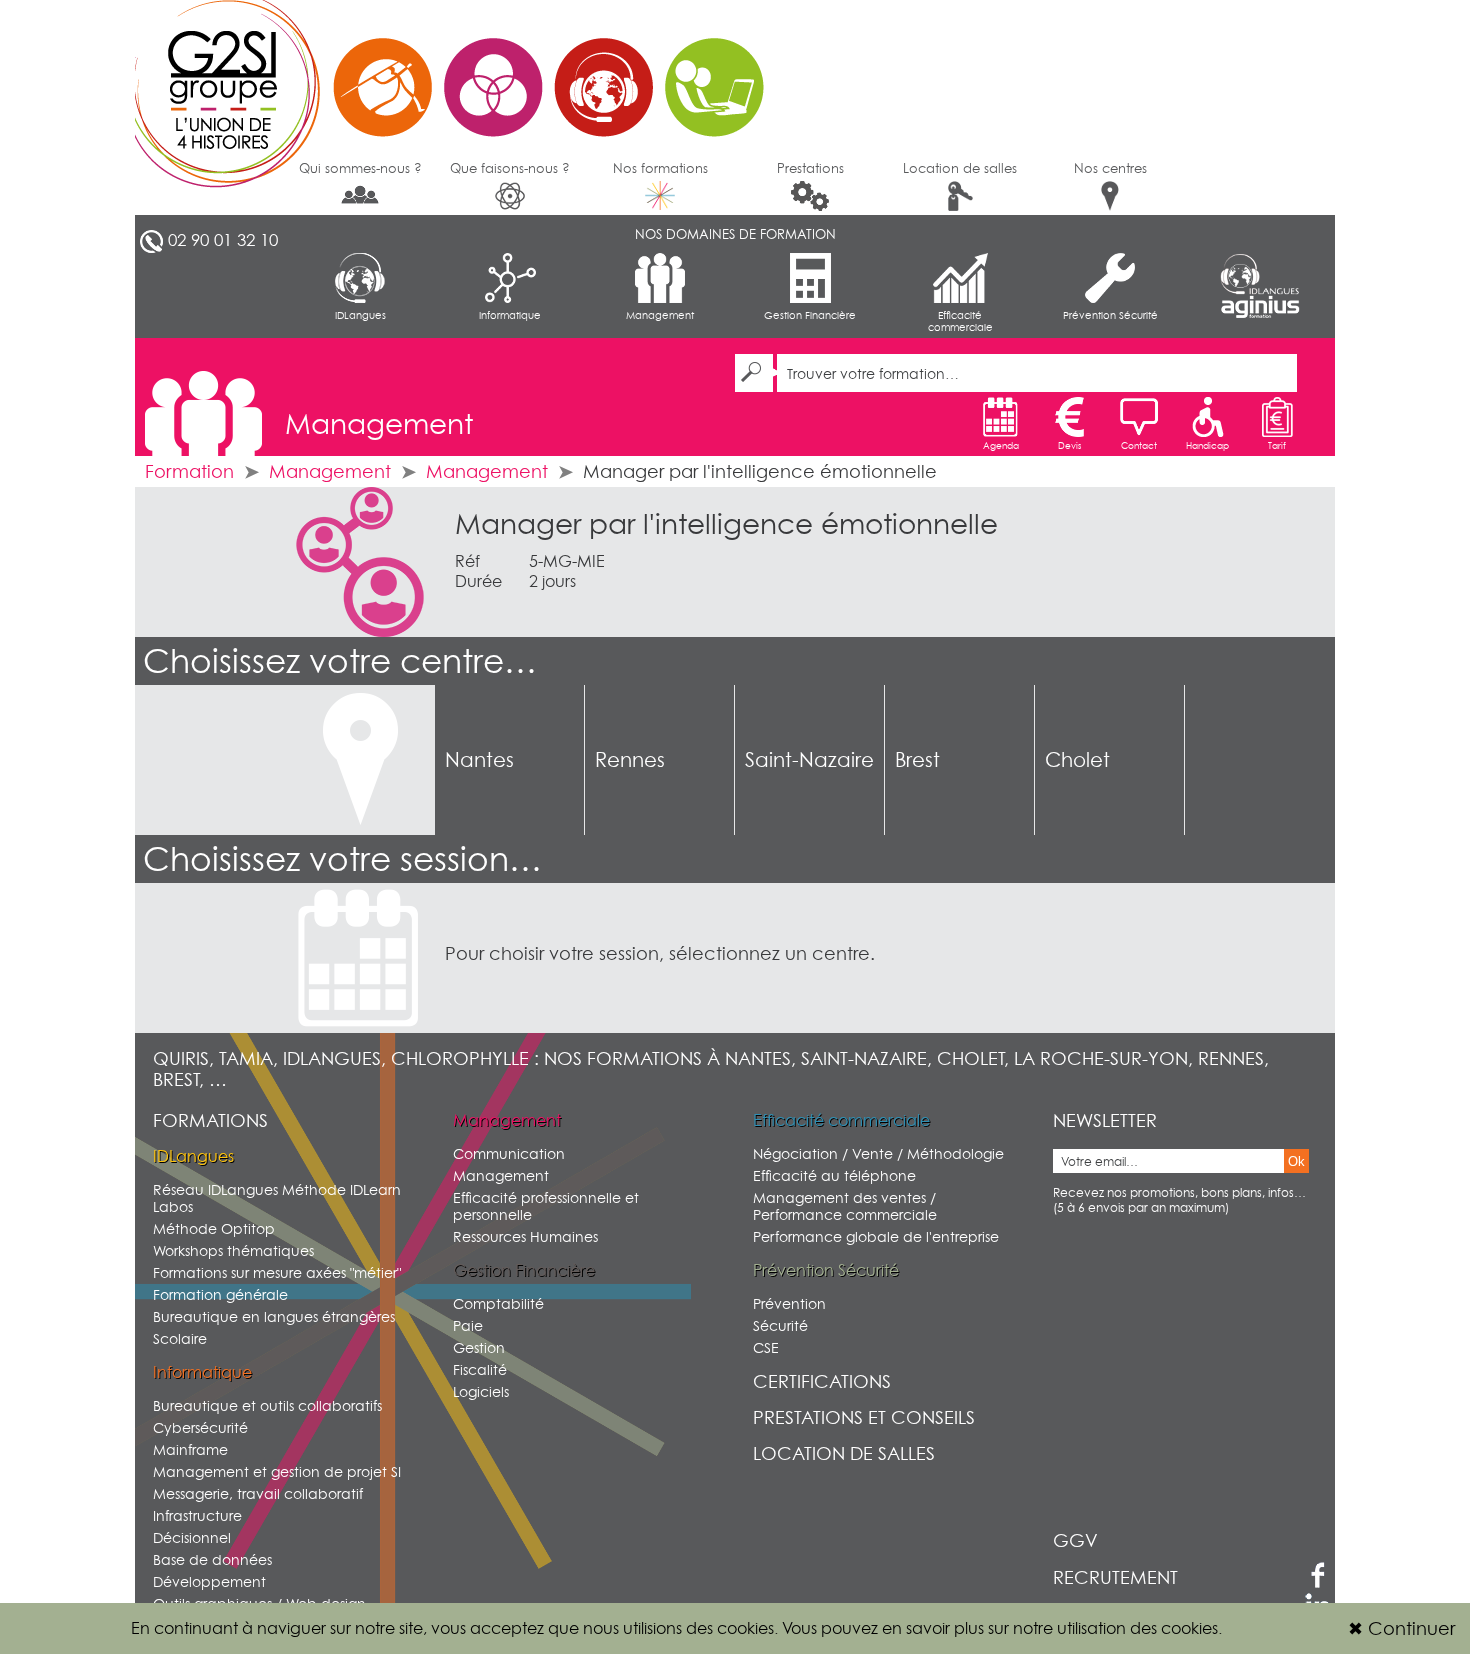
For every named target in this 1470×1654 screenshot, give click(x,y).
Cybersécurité (200, 1427)
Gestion (479, 1347)
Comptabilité (498, 1303)
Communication (509, 1153)
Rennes (630, 760)
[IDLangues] (1260, 274)
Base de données (212, 1559)
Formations (210, 1120)
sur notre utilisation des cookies (1103, 1628)
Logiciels (481, 1391)
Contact (1139, 445)
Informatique (510, 315)
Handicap (1207, 445)
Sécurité (780, 1325)
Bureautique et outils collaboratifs (267, 1405)
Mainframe (190, 1449)
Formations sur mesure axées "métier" (277, 1272)
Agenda (1001, 445)
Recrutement (1115, 1577)
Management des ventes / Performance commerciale (845, 1206)
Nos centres (1110, 168)
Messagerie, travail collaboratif (258, 1493)
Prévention (789, 1303)
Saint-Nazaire (809, 760)
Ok (1296, 1161)
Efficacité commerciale (960, 321)
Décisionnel (192, 1537)
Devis (1069, 445)
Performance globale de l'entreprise (876, 1236)
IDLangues (360, 315)
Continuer (1401, 1628)
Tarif (1277, 445)
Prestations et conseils (864, 1417)
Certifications (822, 1381)
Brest (917, 760)
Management (660, 315)
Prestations (810, 168)
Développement (209, 1581)
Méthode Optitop (214, 1228)
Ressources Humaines (525, 1236)
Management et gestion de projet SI (277, 1471)
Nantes (479, 760)
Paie (468, 1325)
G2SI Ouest (460, 75)
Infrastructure (197, 1515)
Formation (189, 471)
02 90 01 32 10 (223, 240)
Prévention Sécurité (1110, 315)
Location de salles (960, 168)
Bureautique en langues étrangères (274, 1316)
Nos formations (660, 168)
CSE (766, 1347)
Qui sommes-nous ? (360, 168)
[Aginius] (1260, 307)
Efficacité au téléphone (834, 1175)
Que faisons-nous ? (510, 168)
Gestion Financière (810, 315)
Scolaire (180, 1338)
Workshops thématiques (233, 1250)
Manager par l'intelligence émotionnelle (726, 524)
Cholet (1077, 760)
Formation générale (220, 1294)
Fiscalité (480, 1369)
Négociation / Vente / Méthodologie (878, 1153)
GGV (1075, 1540)
